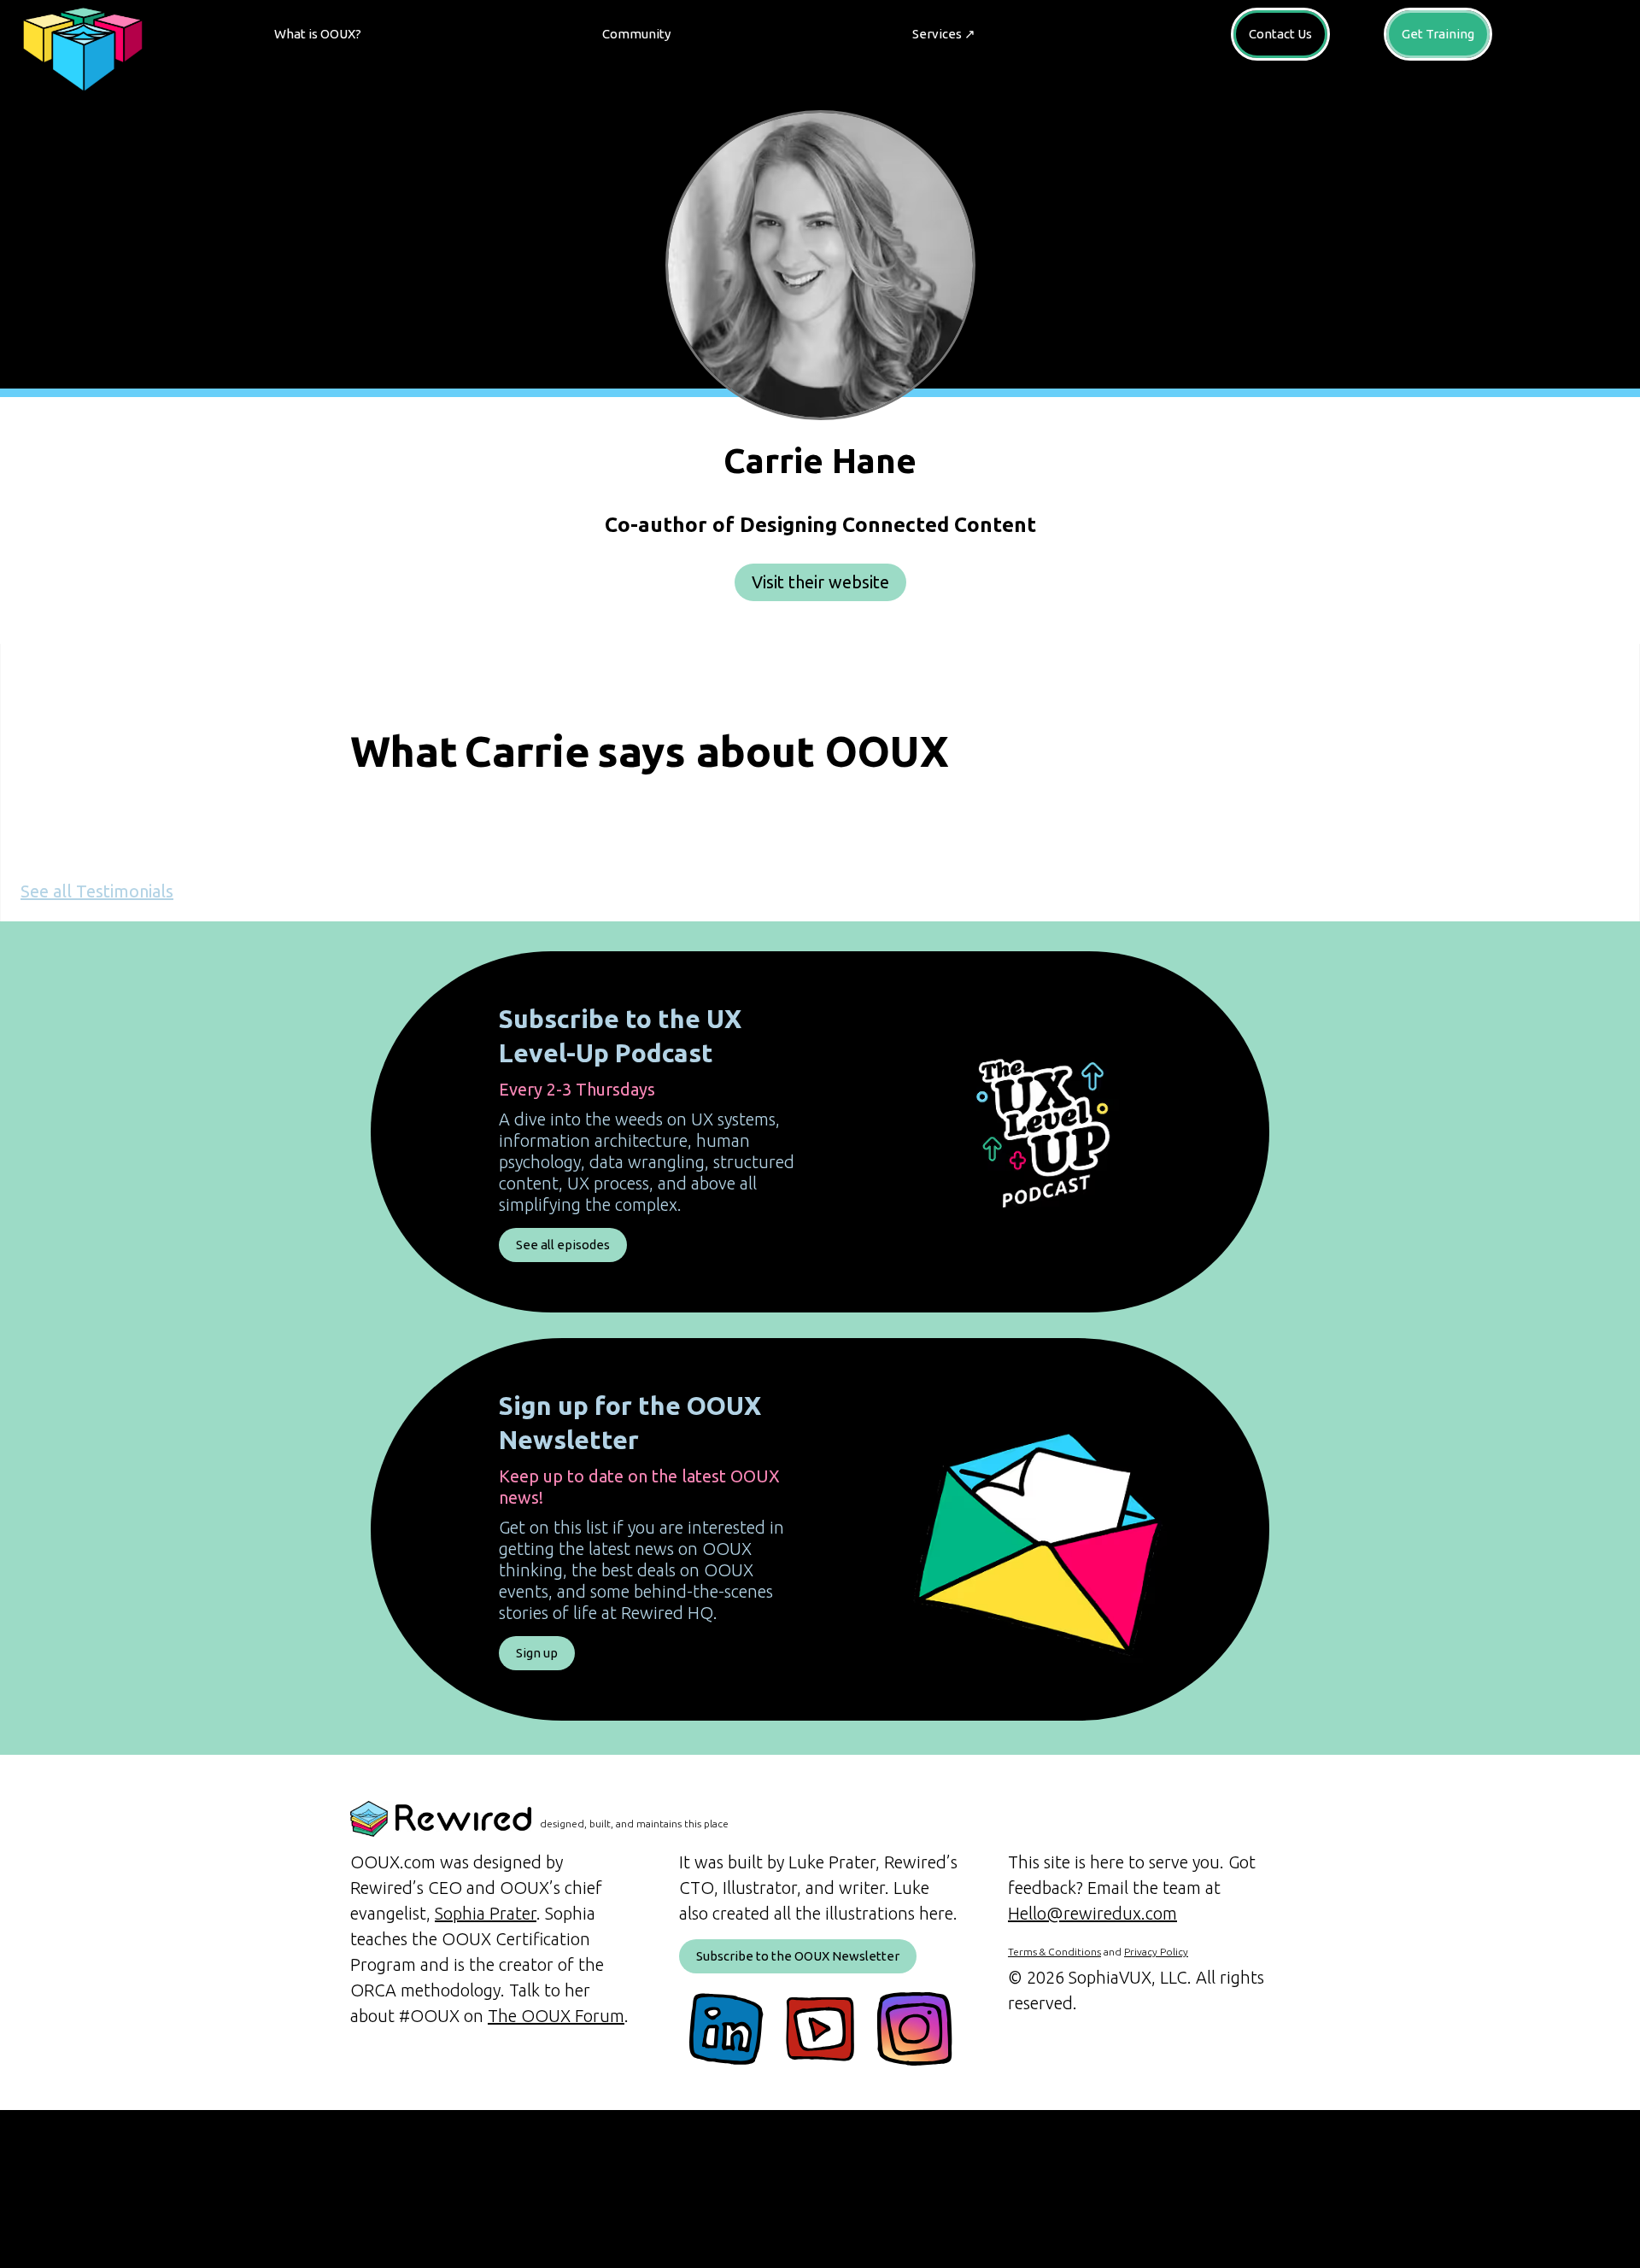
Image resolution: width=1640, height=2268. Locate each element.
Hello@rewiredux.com (1092, 1913)
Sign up (537, 1653)
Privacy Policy (1156, 1952)
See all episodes (563, 1245)
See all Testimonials (97, 891)
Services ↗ (944, 34)
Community (636, 34)
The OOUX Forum (556, 2016)
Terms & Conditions (1054, 1952)
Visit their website (820, 582)
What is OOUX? (318, 34)
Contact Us (1280, 34)
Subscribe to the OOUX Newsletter (798, 1956)
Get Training (1438, 34)
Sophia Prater (486, 1913)
